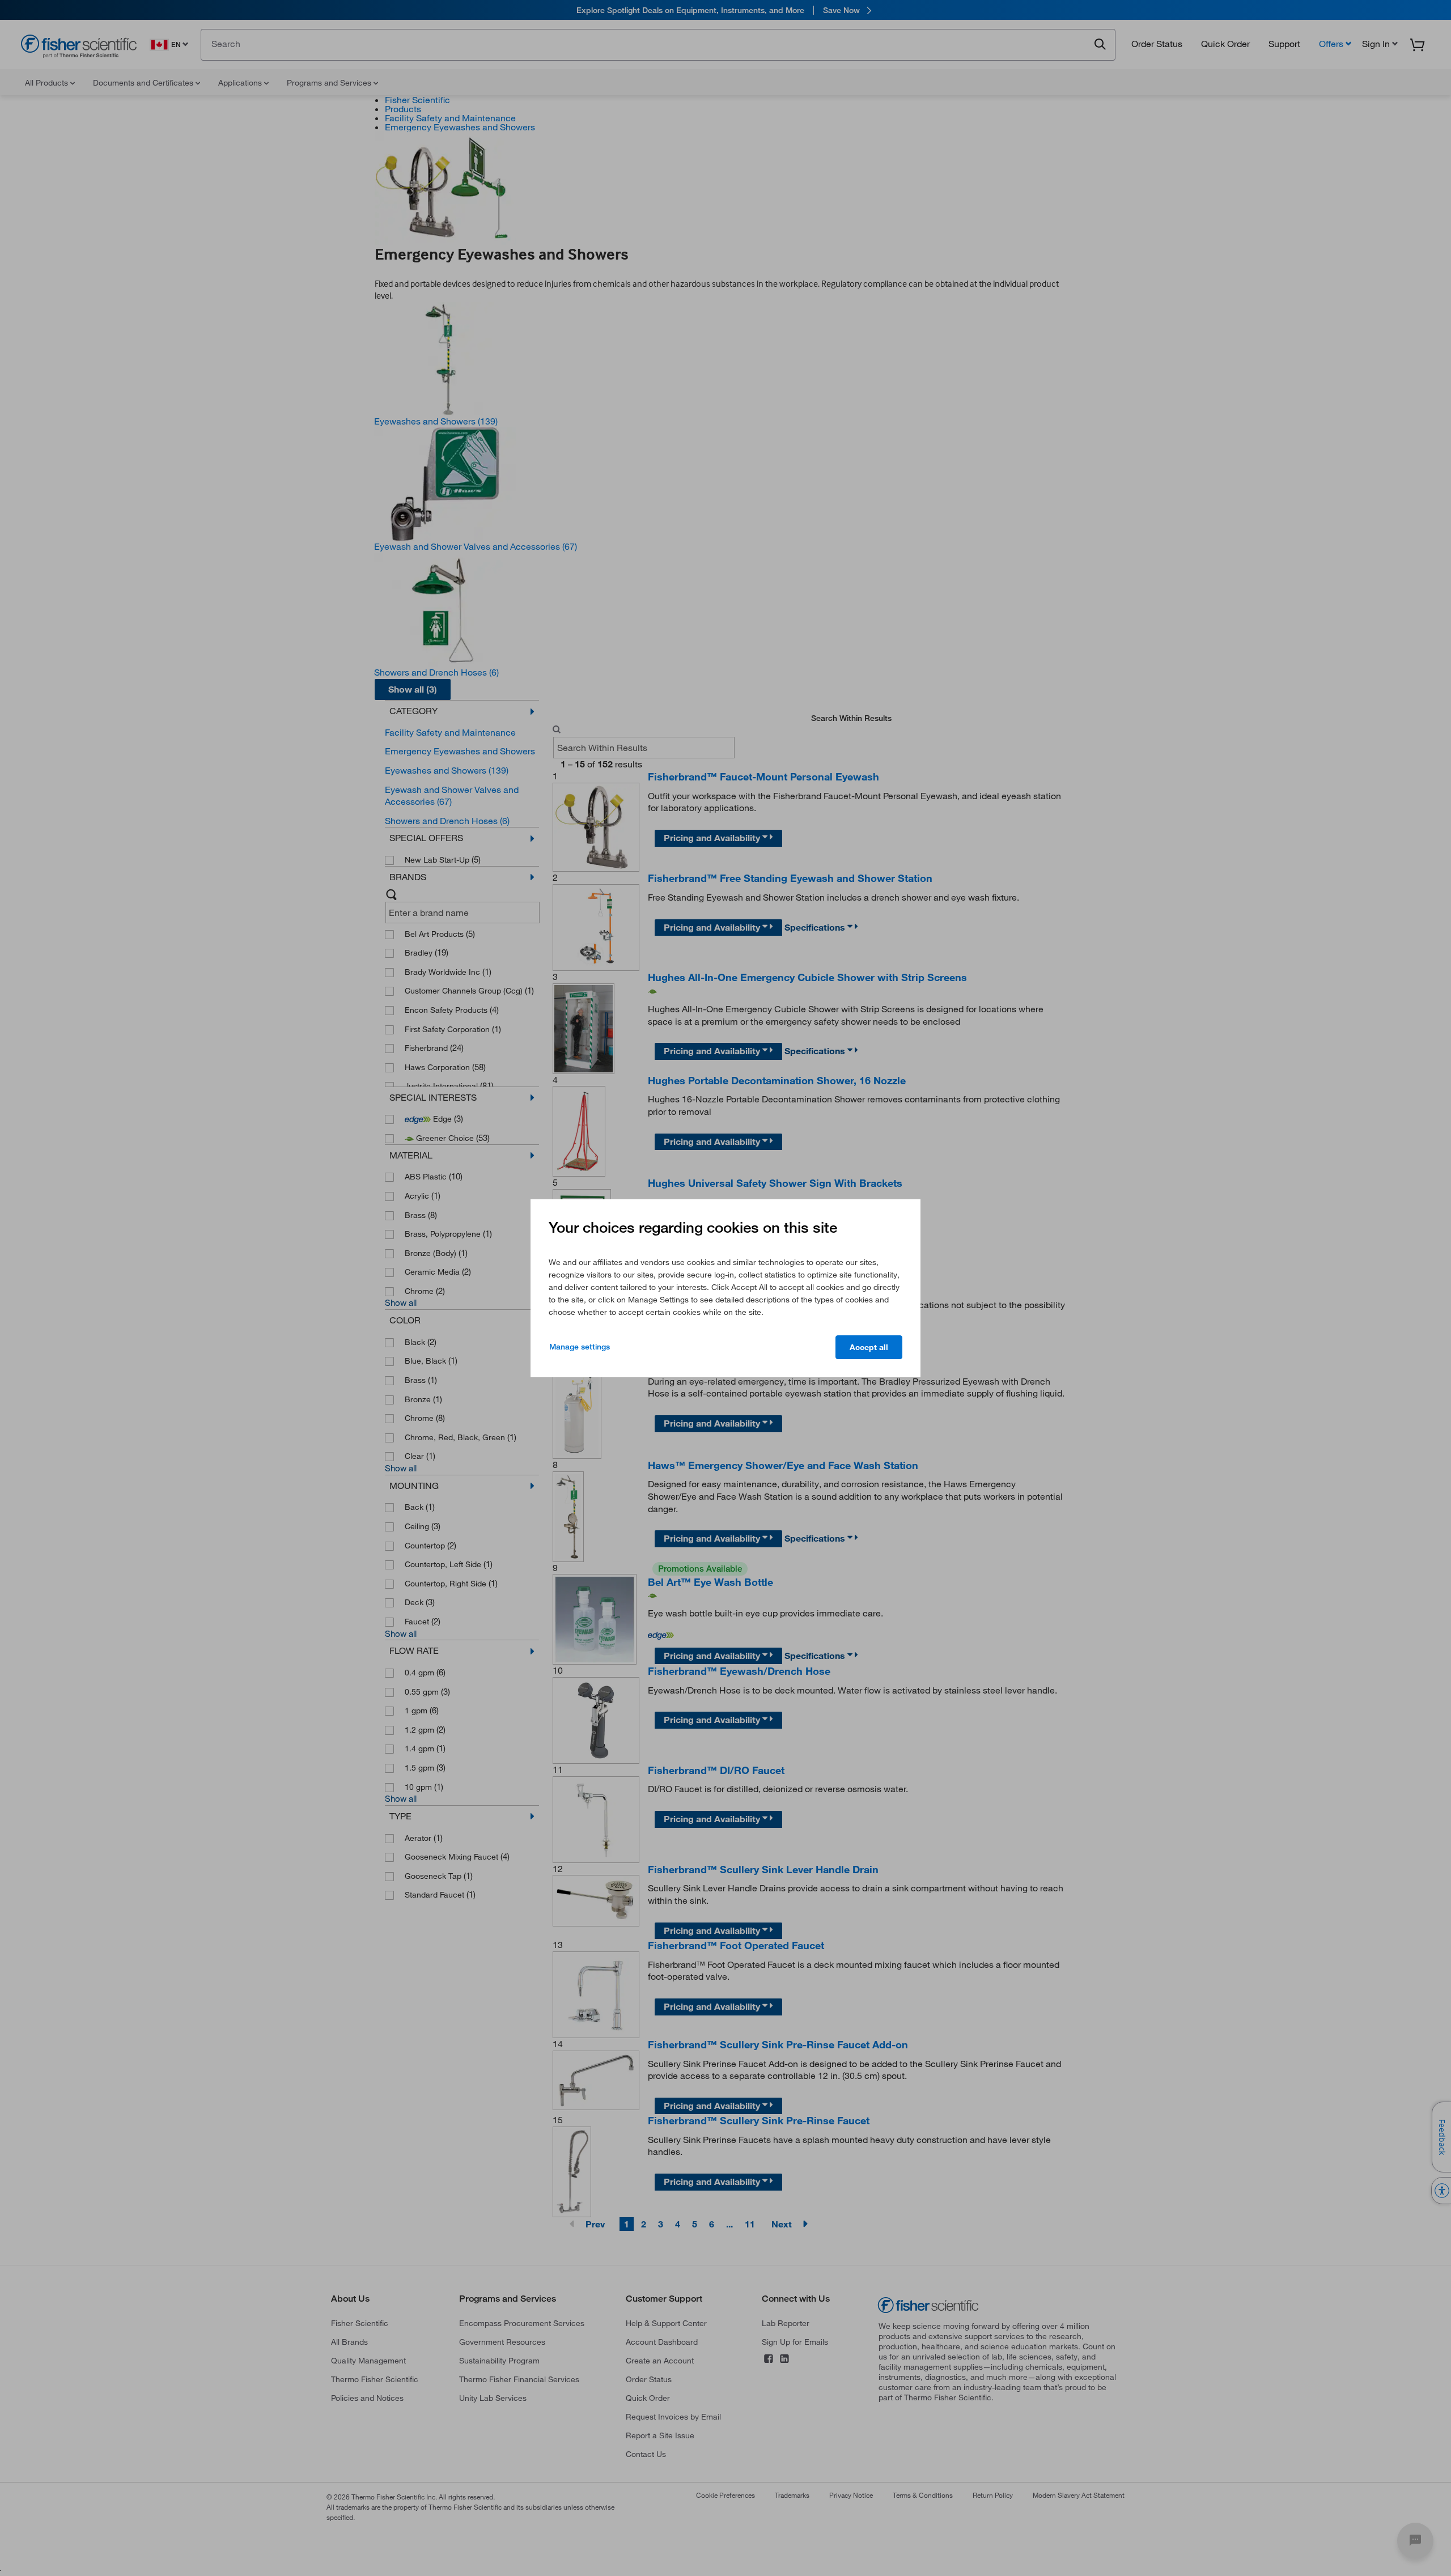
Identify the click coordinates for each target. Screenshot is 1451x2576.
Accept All (869, 1347)
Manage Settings (580, 1347)
